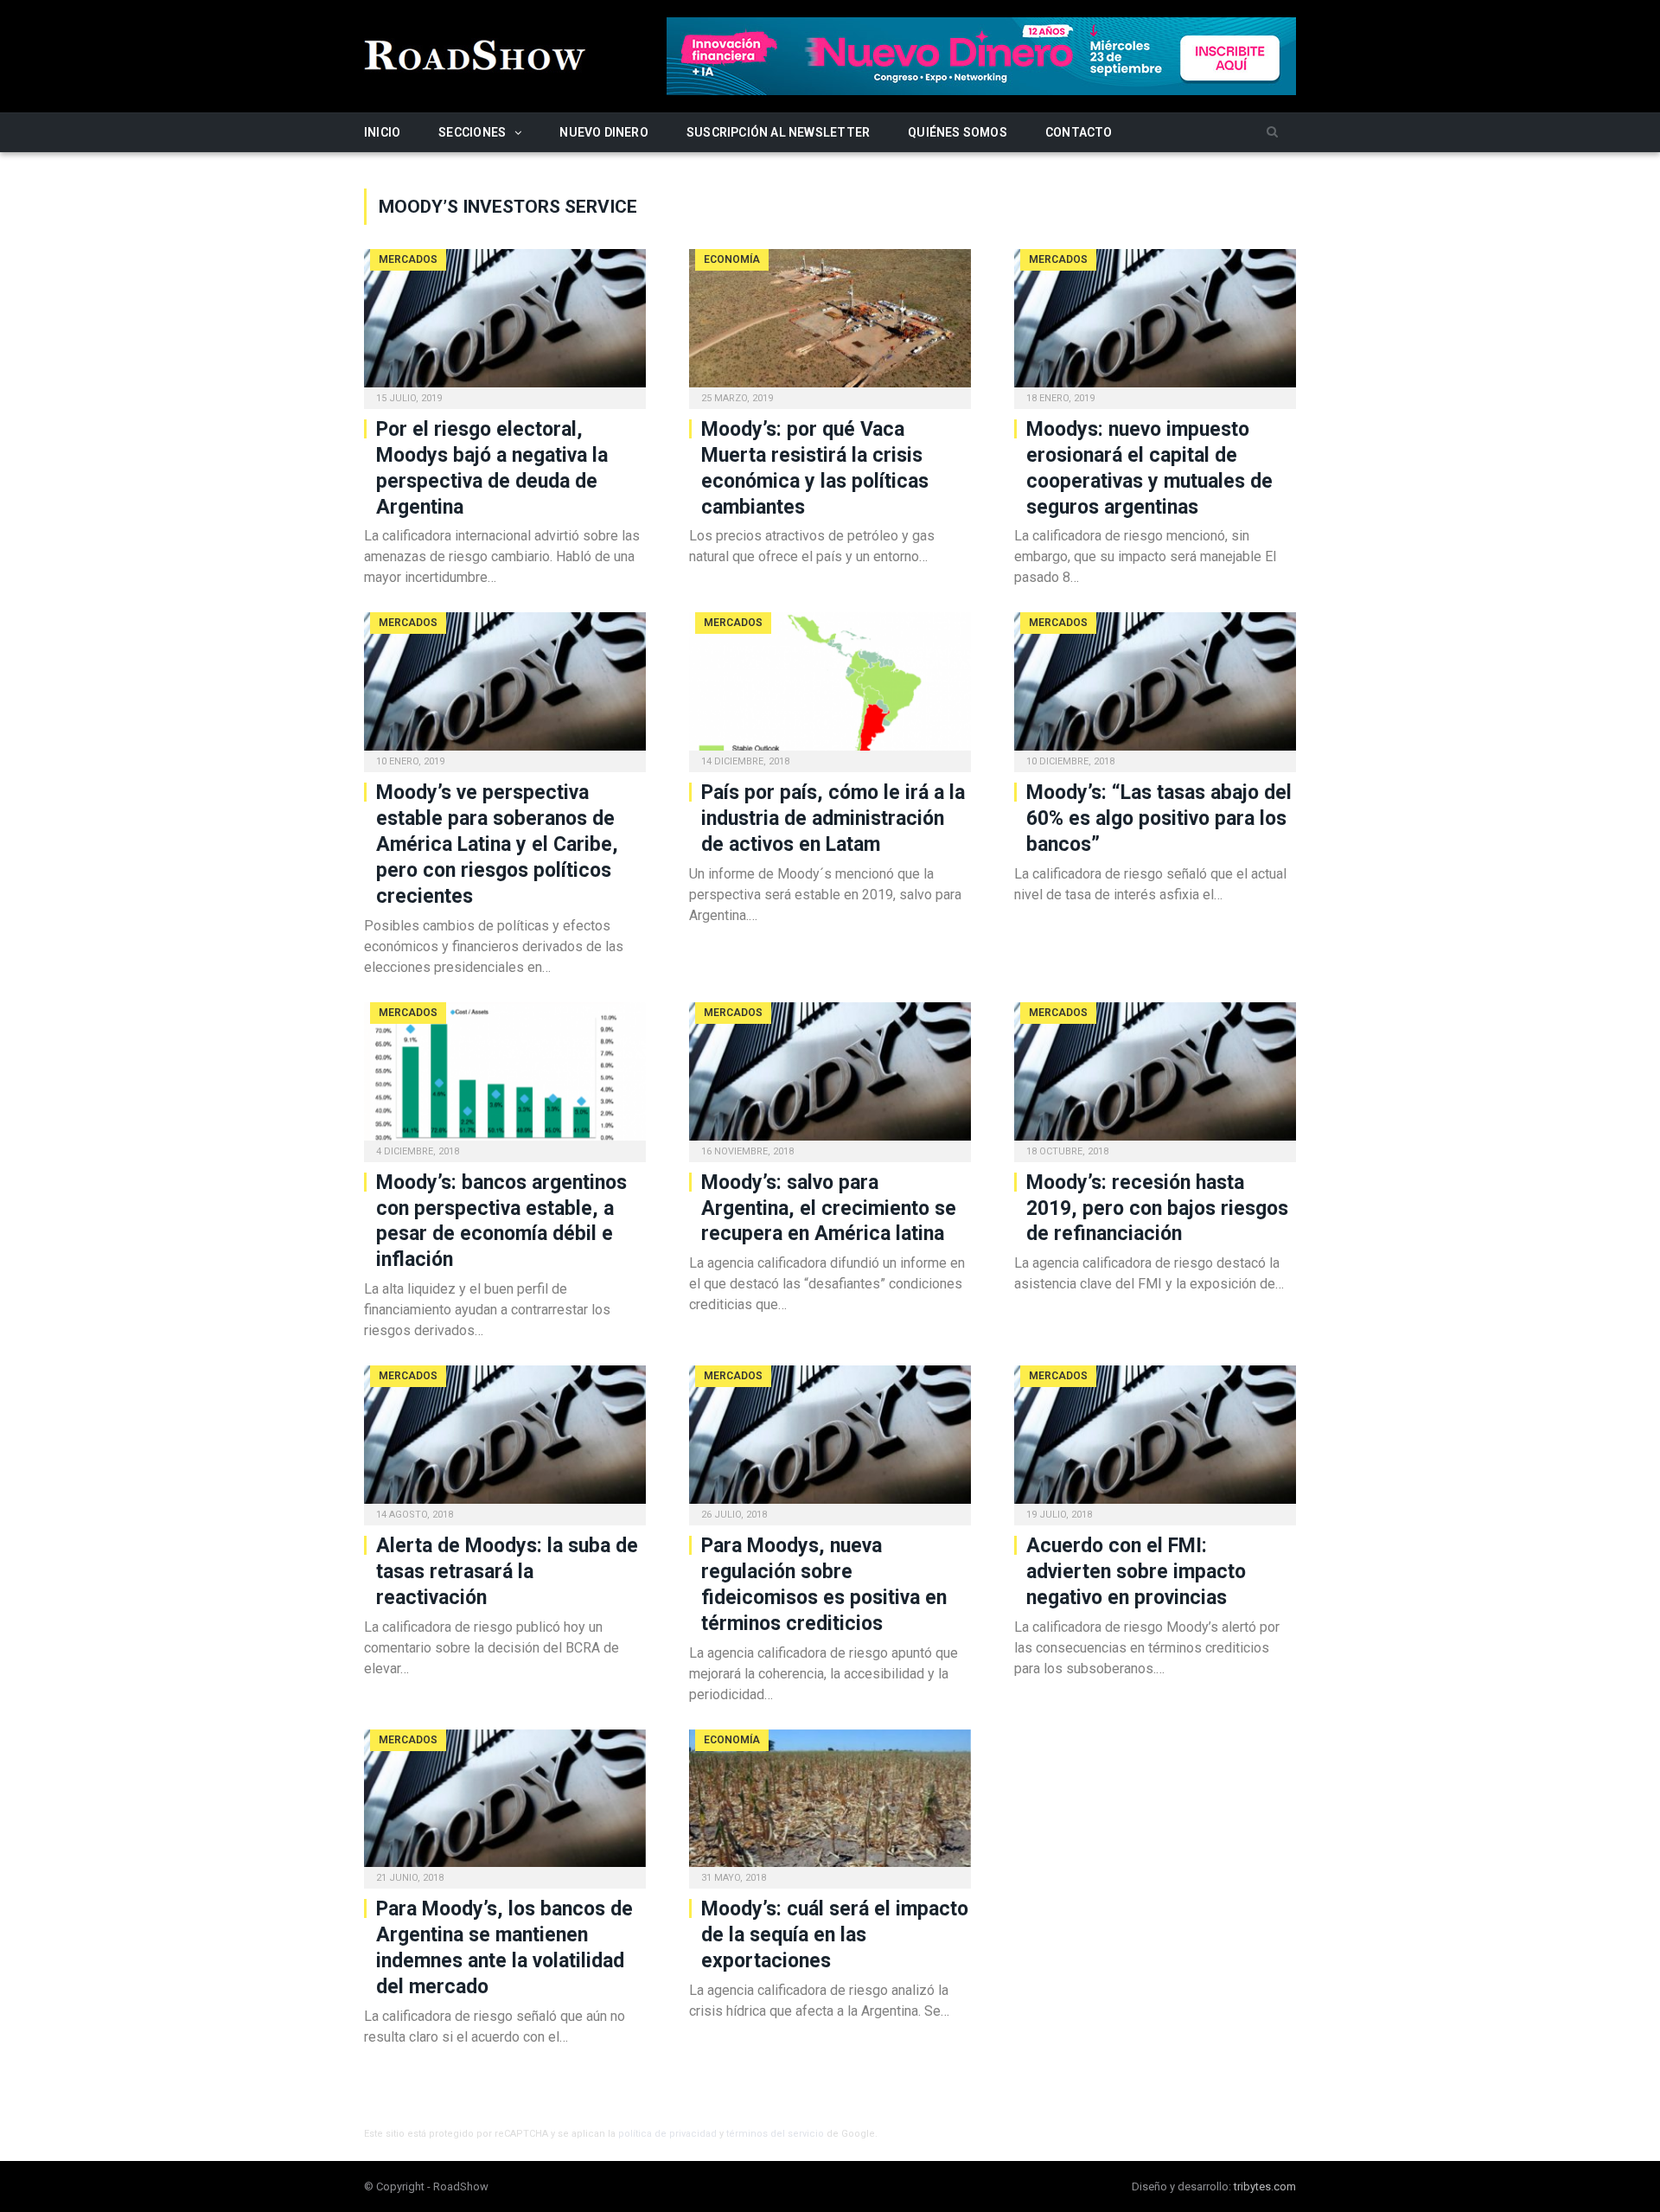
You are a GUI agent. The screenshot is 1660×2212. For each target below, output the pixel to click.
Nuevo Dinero (604, 132)
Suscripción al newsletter (778, 132)
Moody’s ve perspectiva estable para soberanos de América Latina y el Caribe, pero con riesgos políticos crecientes (497, 844)
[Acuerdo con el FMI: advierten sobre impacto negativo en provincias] (1155, 1440)
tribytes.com (1265, 2186)
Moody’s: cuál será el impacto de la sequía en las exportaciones (835, 1935)
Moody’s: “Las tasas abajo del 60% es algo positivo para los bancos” (1159, 818)
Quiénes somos (958, 132)
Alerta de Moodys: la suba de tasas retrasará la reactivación (507, 1572)
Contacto (1079, 132)
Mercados (408, 259)
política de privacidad (667, 2134)
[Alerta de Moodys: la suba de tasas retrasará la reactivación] (505, 1440)
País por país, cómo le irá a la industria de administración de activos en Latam (833, 818)
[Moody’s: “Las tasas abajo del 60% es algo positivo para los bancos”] (1155, 687)
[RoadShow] (476, 53)
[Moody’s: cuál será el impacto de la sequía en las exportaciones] (830, 1804)
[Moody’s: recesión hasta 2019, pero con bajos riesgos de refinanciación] (1155, 1077)
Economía (732, 259)
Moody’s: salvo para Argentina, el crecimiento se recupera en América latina (829, 1208)
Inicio (382, 132)
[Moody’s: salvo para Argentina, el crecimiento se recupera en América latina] (830, 1077)
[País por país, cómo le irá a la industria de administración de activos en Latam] (830, 687)
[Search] (1272, 133)
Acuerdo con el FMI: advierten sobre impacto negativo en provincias (1136, 1572)
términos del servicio (775, 2134)
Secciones (472, 132)
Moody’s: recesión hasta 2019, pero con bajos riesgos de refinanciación (1157, 1208)
